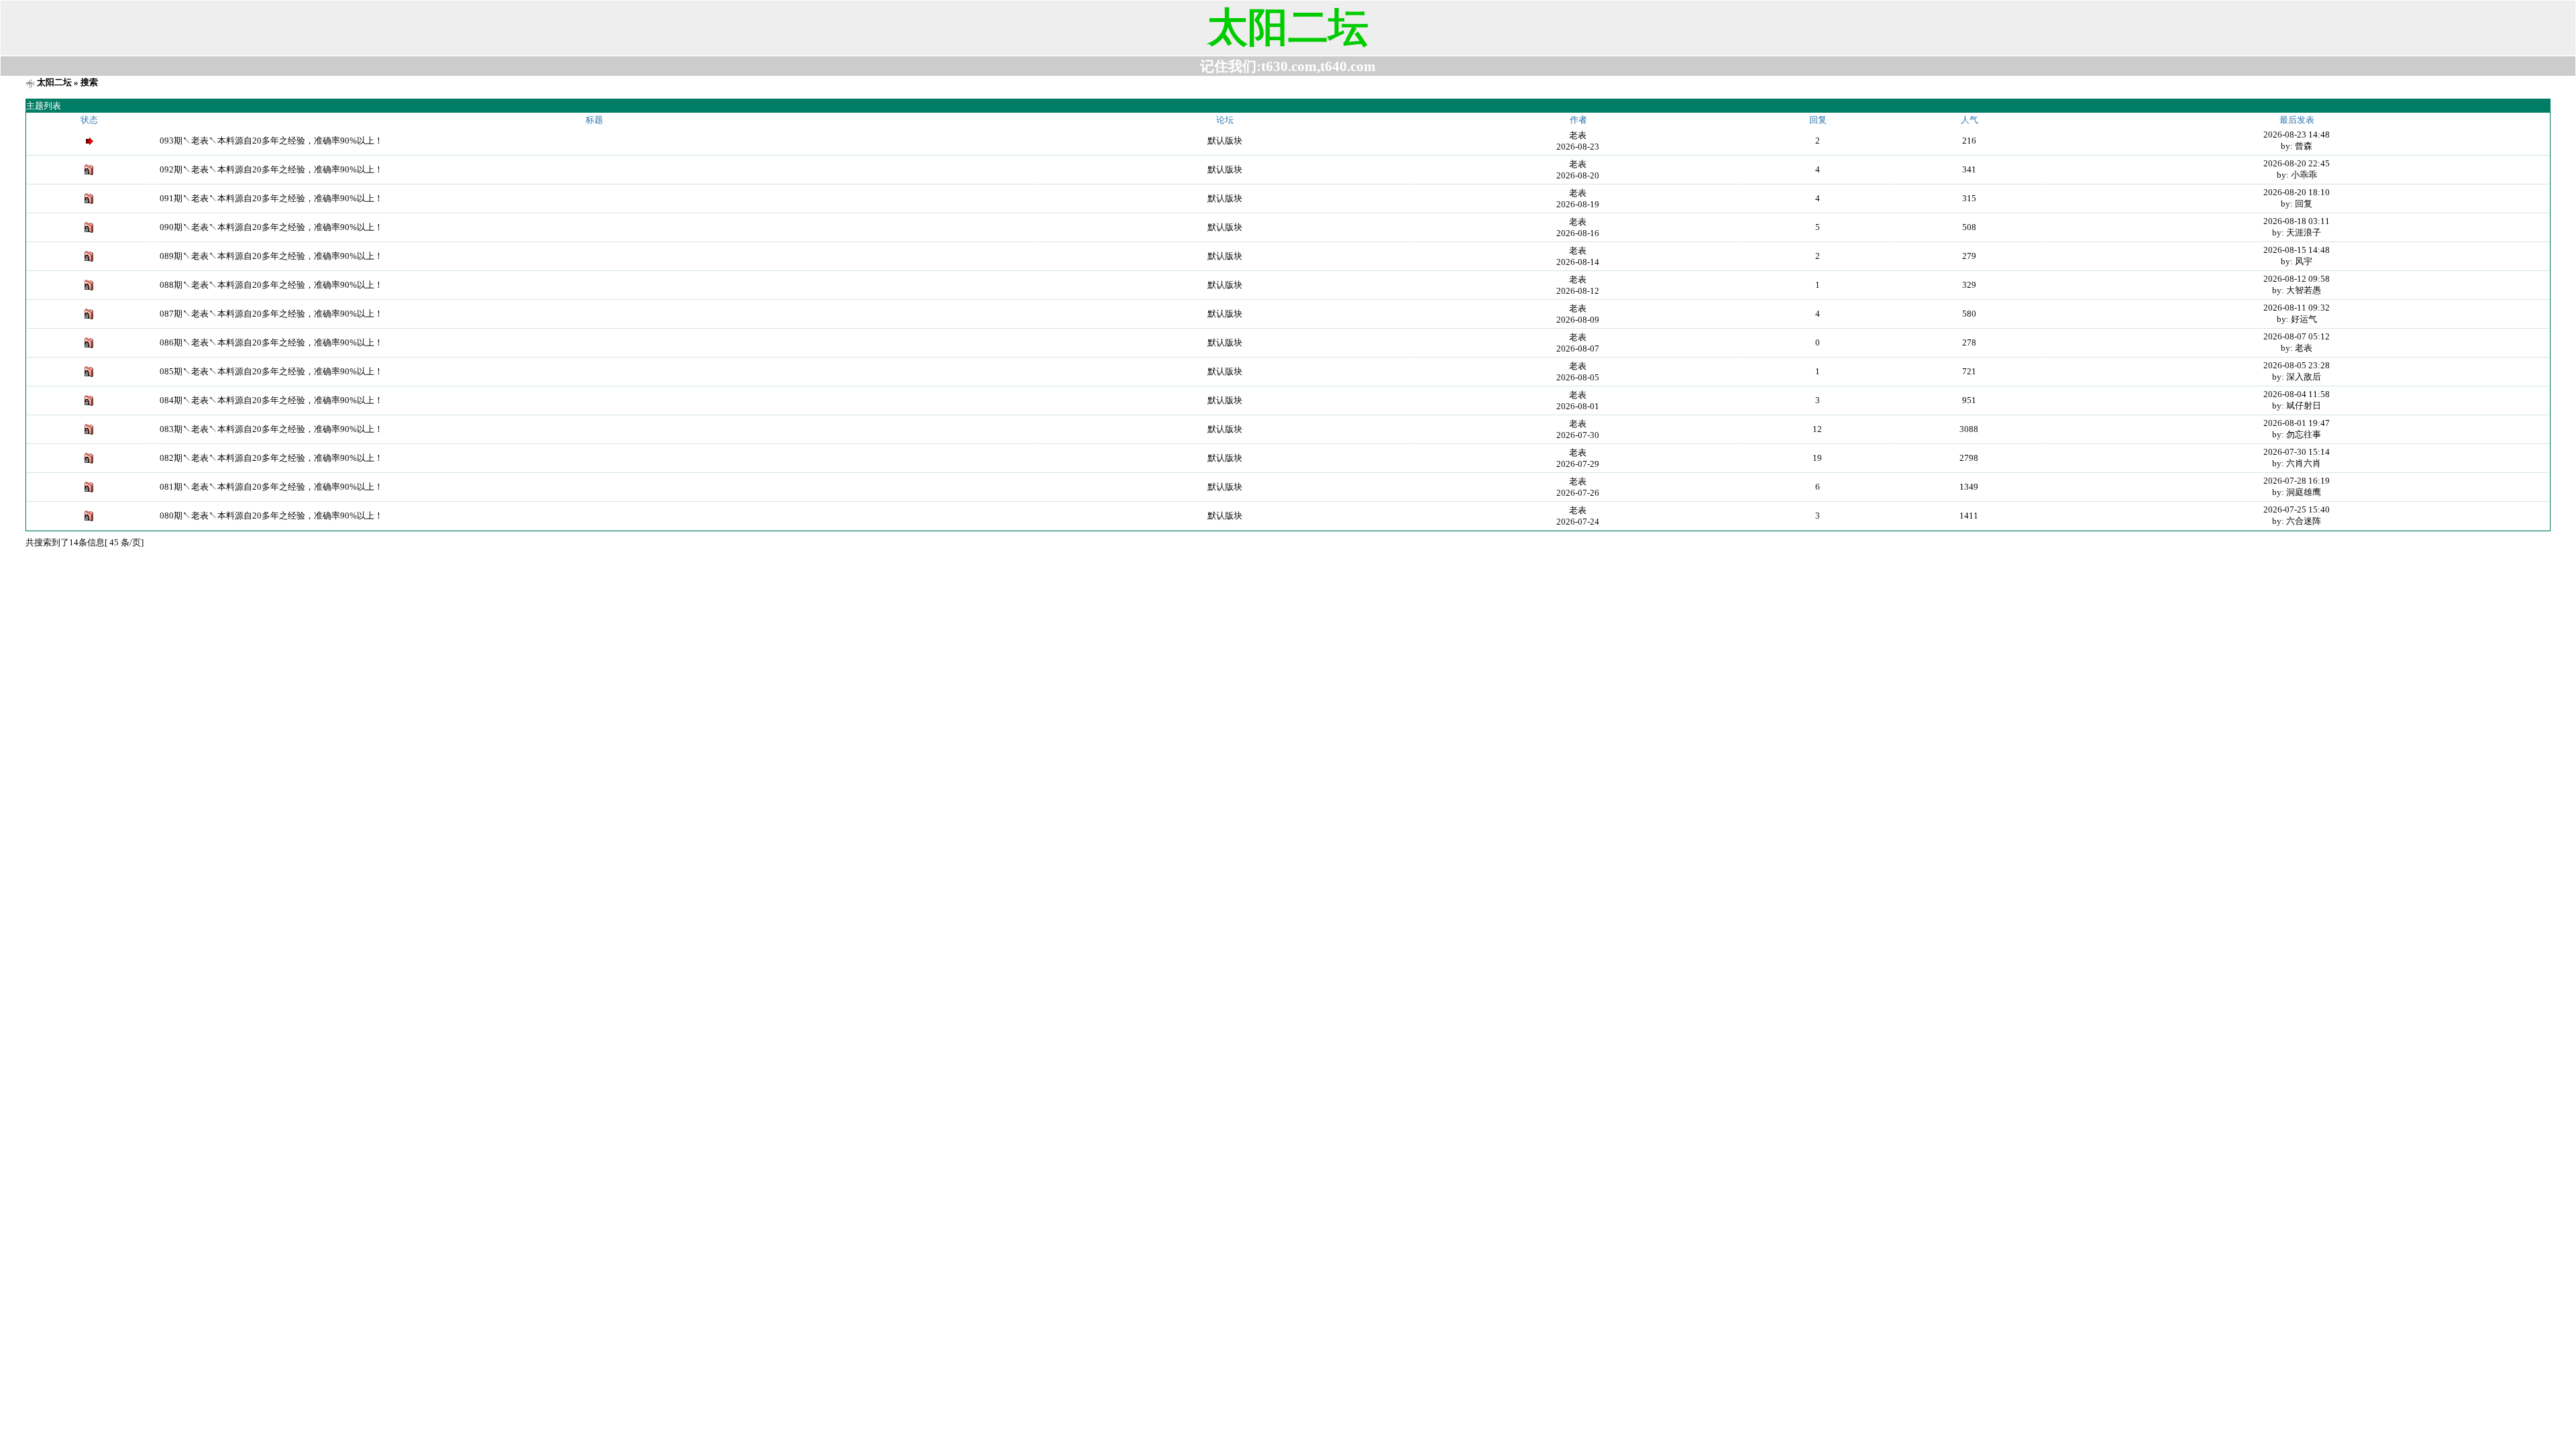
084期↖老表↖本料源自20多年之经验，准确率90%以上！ (271, 400)
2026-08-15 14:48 (2297, 250)
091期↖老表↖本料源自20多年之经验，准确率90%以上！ (271, 198)
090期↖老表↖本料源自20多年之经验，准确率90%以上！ (271, 227)
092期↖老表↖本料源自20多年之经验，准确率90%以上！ (271, 169)
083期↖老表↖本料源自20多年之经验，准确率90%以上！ (271, 429)
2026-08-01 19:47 (2297, 423)
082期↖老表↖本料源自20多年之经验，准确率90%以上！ (271, 458)
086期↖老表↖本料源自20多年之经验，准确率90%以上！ (271, 342)
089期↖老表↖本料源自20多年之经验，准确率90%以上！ (271, 256)
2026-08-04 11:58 (2297, 394)
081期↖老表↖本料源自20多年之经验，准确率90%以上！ (271, 487)
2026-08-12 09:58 (2297, 279)
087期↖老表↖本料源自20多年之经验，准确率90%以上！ (271, 314)
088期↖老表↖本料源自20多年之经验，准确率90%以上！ (271, 285)
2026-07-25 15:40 (2297, 509)
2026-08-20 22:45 (2297, 163)
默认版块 (1225, 141)
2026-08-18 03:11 (2297, 221)
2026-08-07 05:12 (2297, 336)
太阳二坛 (54, 82)
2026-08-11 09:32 (2297, 308)
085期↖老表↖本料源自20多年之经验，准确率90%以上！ (271, 371)
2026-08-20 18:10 (2297, 192)
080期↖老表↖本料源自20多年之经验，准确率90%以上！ (271, 516)
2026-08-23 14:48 (2297, 135)
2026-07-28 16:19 (2297, 481)
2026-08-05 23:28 (2297, 365)
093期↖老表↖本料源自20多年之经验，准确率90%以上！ (271, 141)
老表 (1578, 135)
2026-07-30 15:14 (2297, 452)
